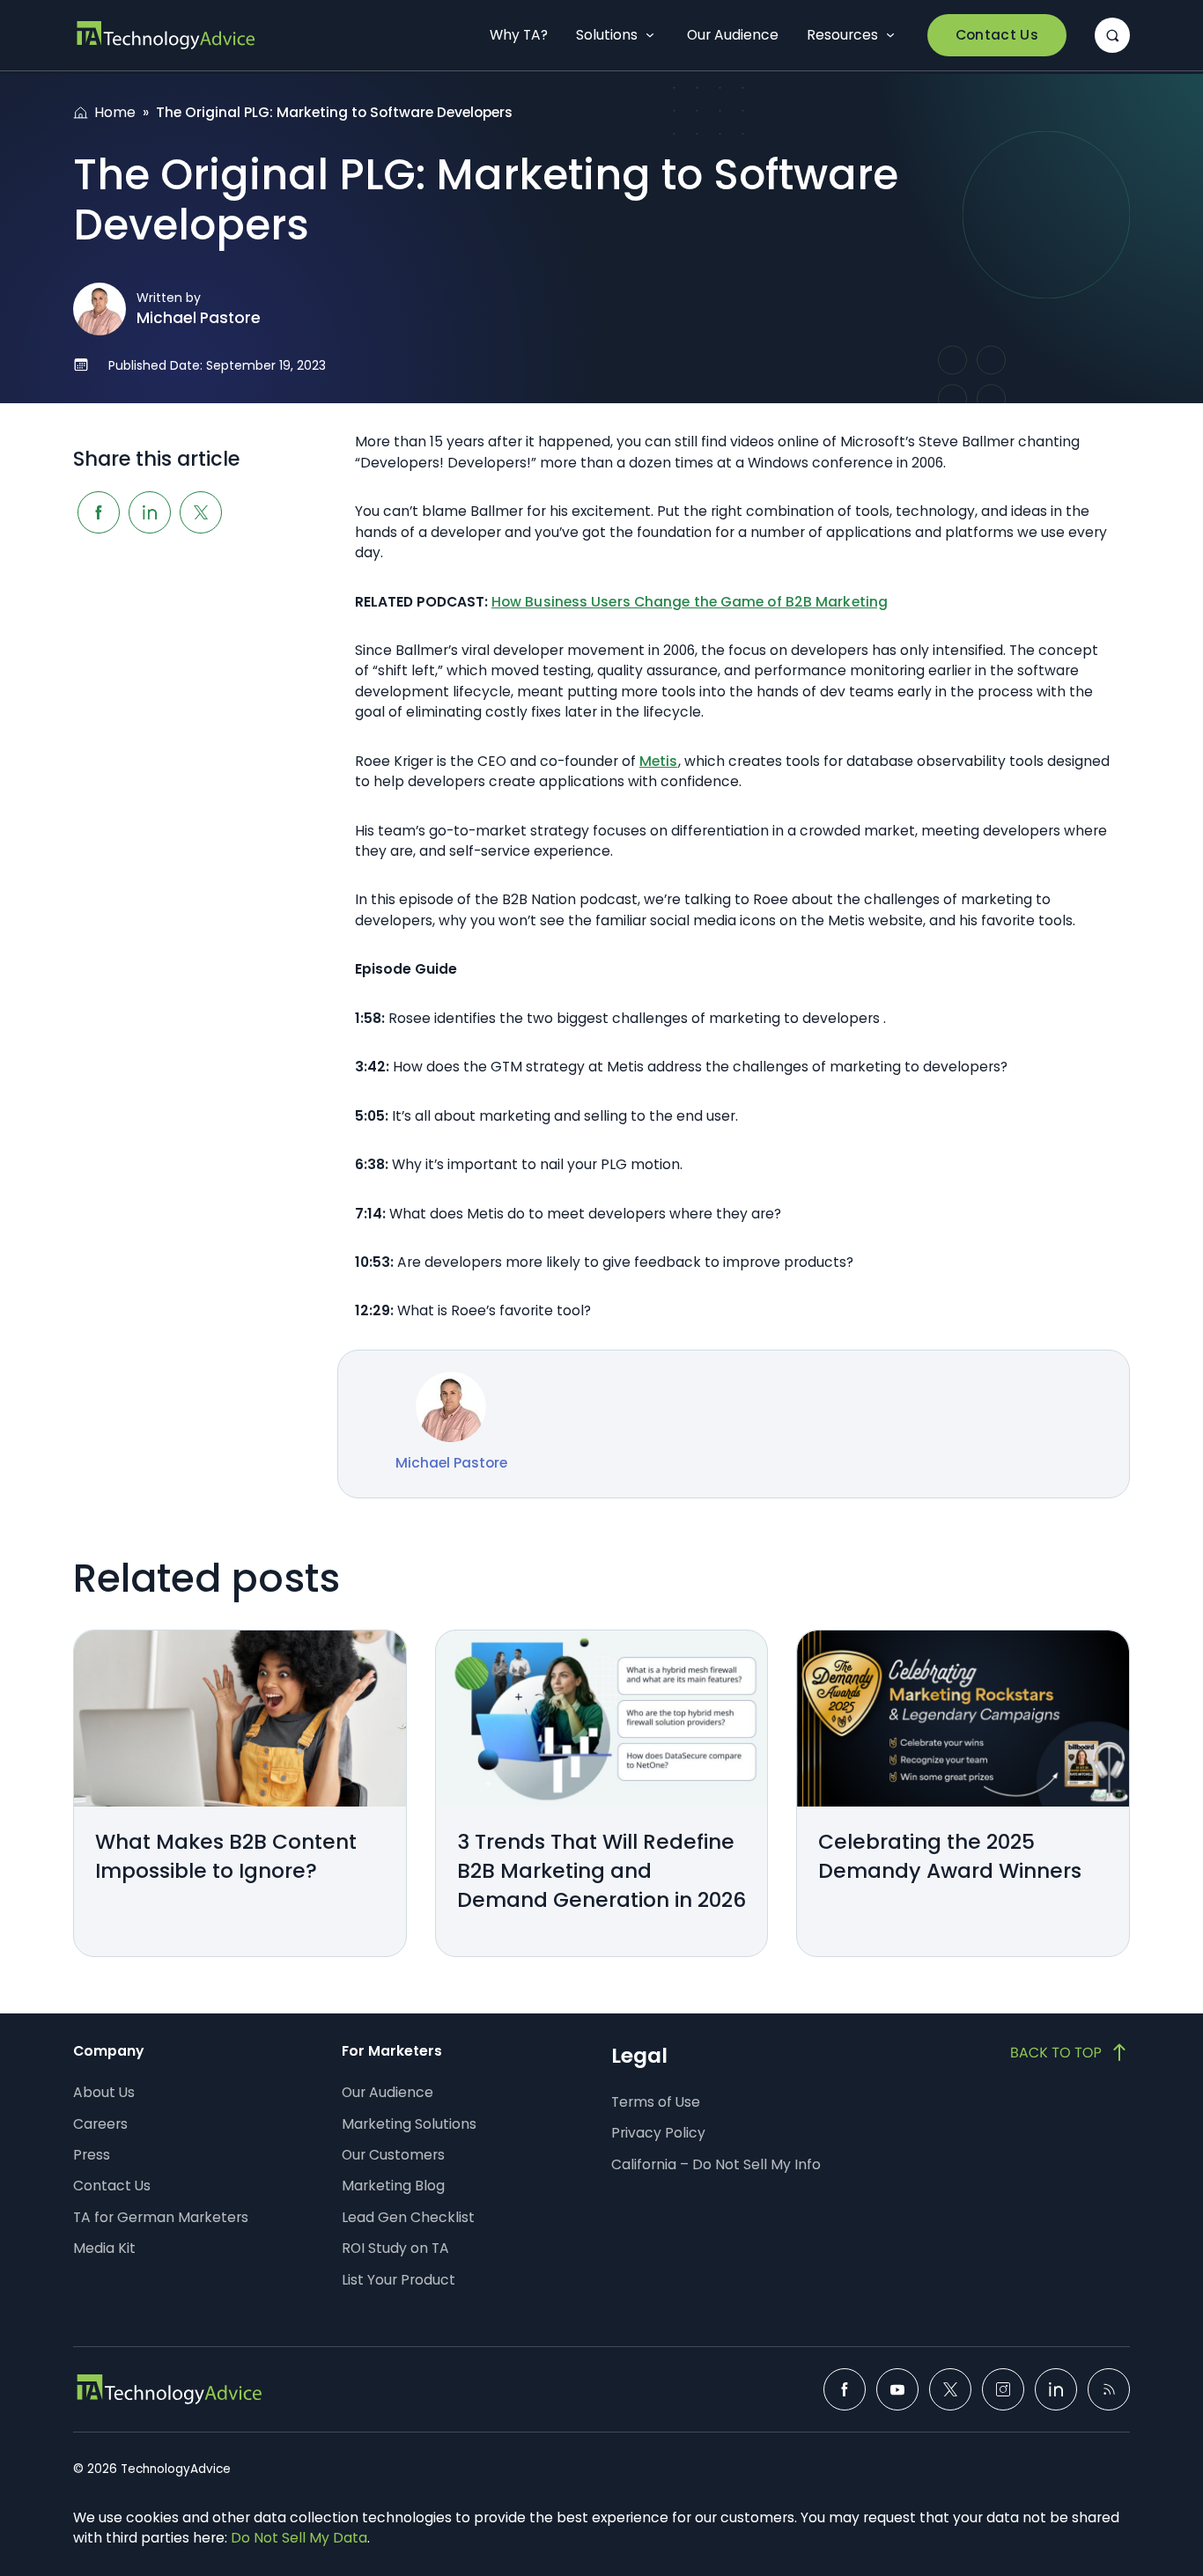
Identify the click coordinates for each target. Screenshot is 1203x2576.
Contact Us (997, 35)
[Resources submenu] (890, 35)
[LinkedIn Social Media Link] (1056, 2389)
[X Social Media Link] (950, 2389)
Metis (659, 761)
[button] (1112, 35)
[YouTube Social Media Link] (897, 2389)
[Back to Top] (1070, 2052)
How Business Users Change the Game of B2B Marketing (690, 602)
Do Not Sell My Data (299, 2538)
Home (115, 112)
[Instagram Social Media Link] (1003, 2389)
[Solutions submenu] (650, 35)
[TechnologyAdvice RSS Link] (1109, 2389)
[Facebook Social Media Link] (845, 2389)
